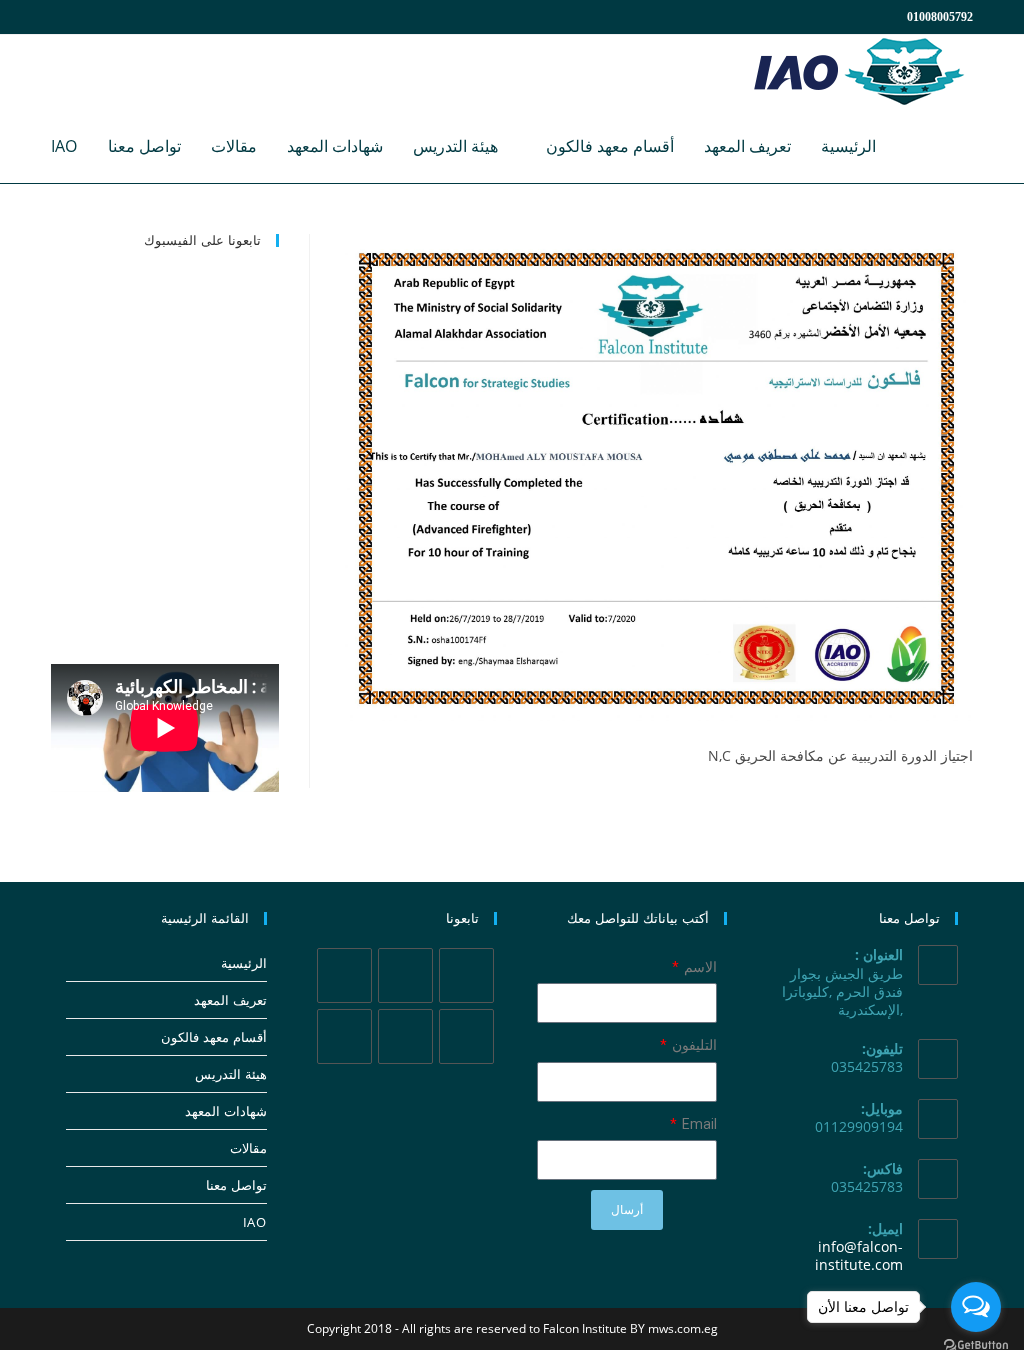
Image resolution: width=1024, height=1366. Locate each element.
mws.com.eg (683, 1328)
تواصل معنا (236, 1185)
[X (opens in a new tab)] (63, 17)
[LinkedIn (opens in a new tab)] (135, 17)
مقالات (248, 1148)
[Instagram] (344, 975)
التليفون (693, 1045)
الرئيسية (243, 963)
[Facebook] (405, 975)
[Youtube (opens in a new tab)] (159, 17)
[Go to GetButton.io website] (976, 1345)
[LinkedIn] (466, 1036)
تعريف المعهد (230, 1000)
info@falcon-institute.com (859, 1255)
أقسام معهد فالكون (213, 1037)
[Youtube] (344, 1036)
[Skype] (405, 1036)
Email (698, 1124)
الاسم (699, 967)
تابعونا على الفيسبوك (202, 240)
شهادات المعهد (225, 1111)
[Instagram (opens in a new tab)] (111, 17)
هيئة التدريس (230, 1074)
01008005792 (940, 17)
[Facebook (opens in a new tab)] (87, 17)
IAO (254, 1222)
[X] (466, 975)
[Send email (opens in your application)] (180, 17)
